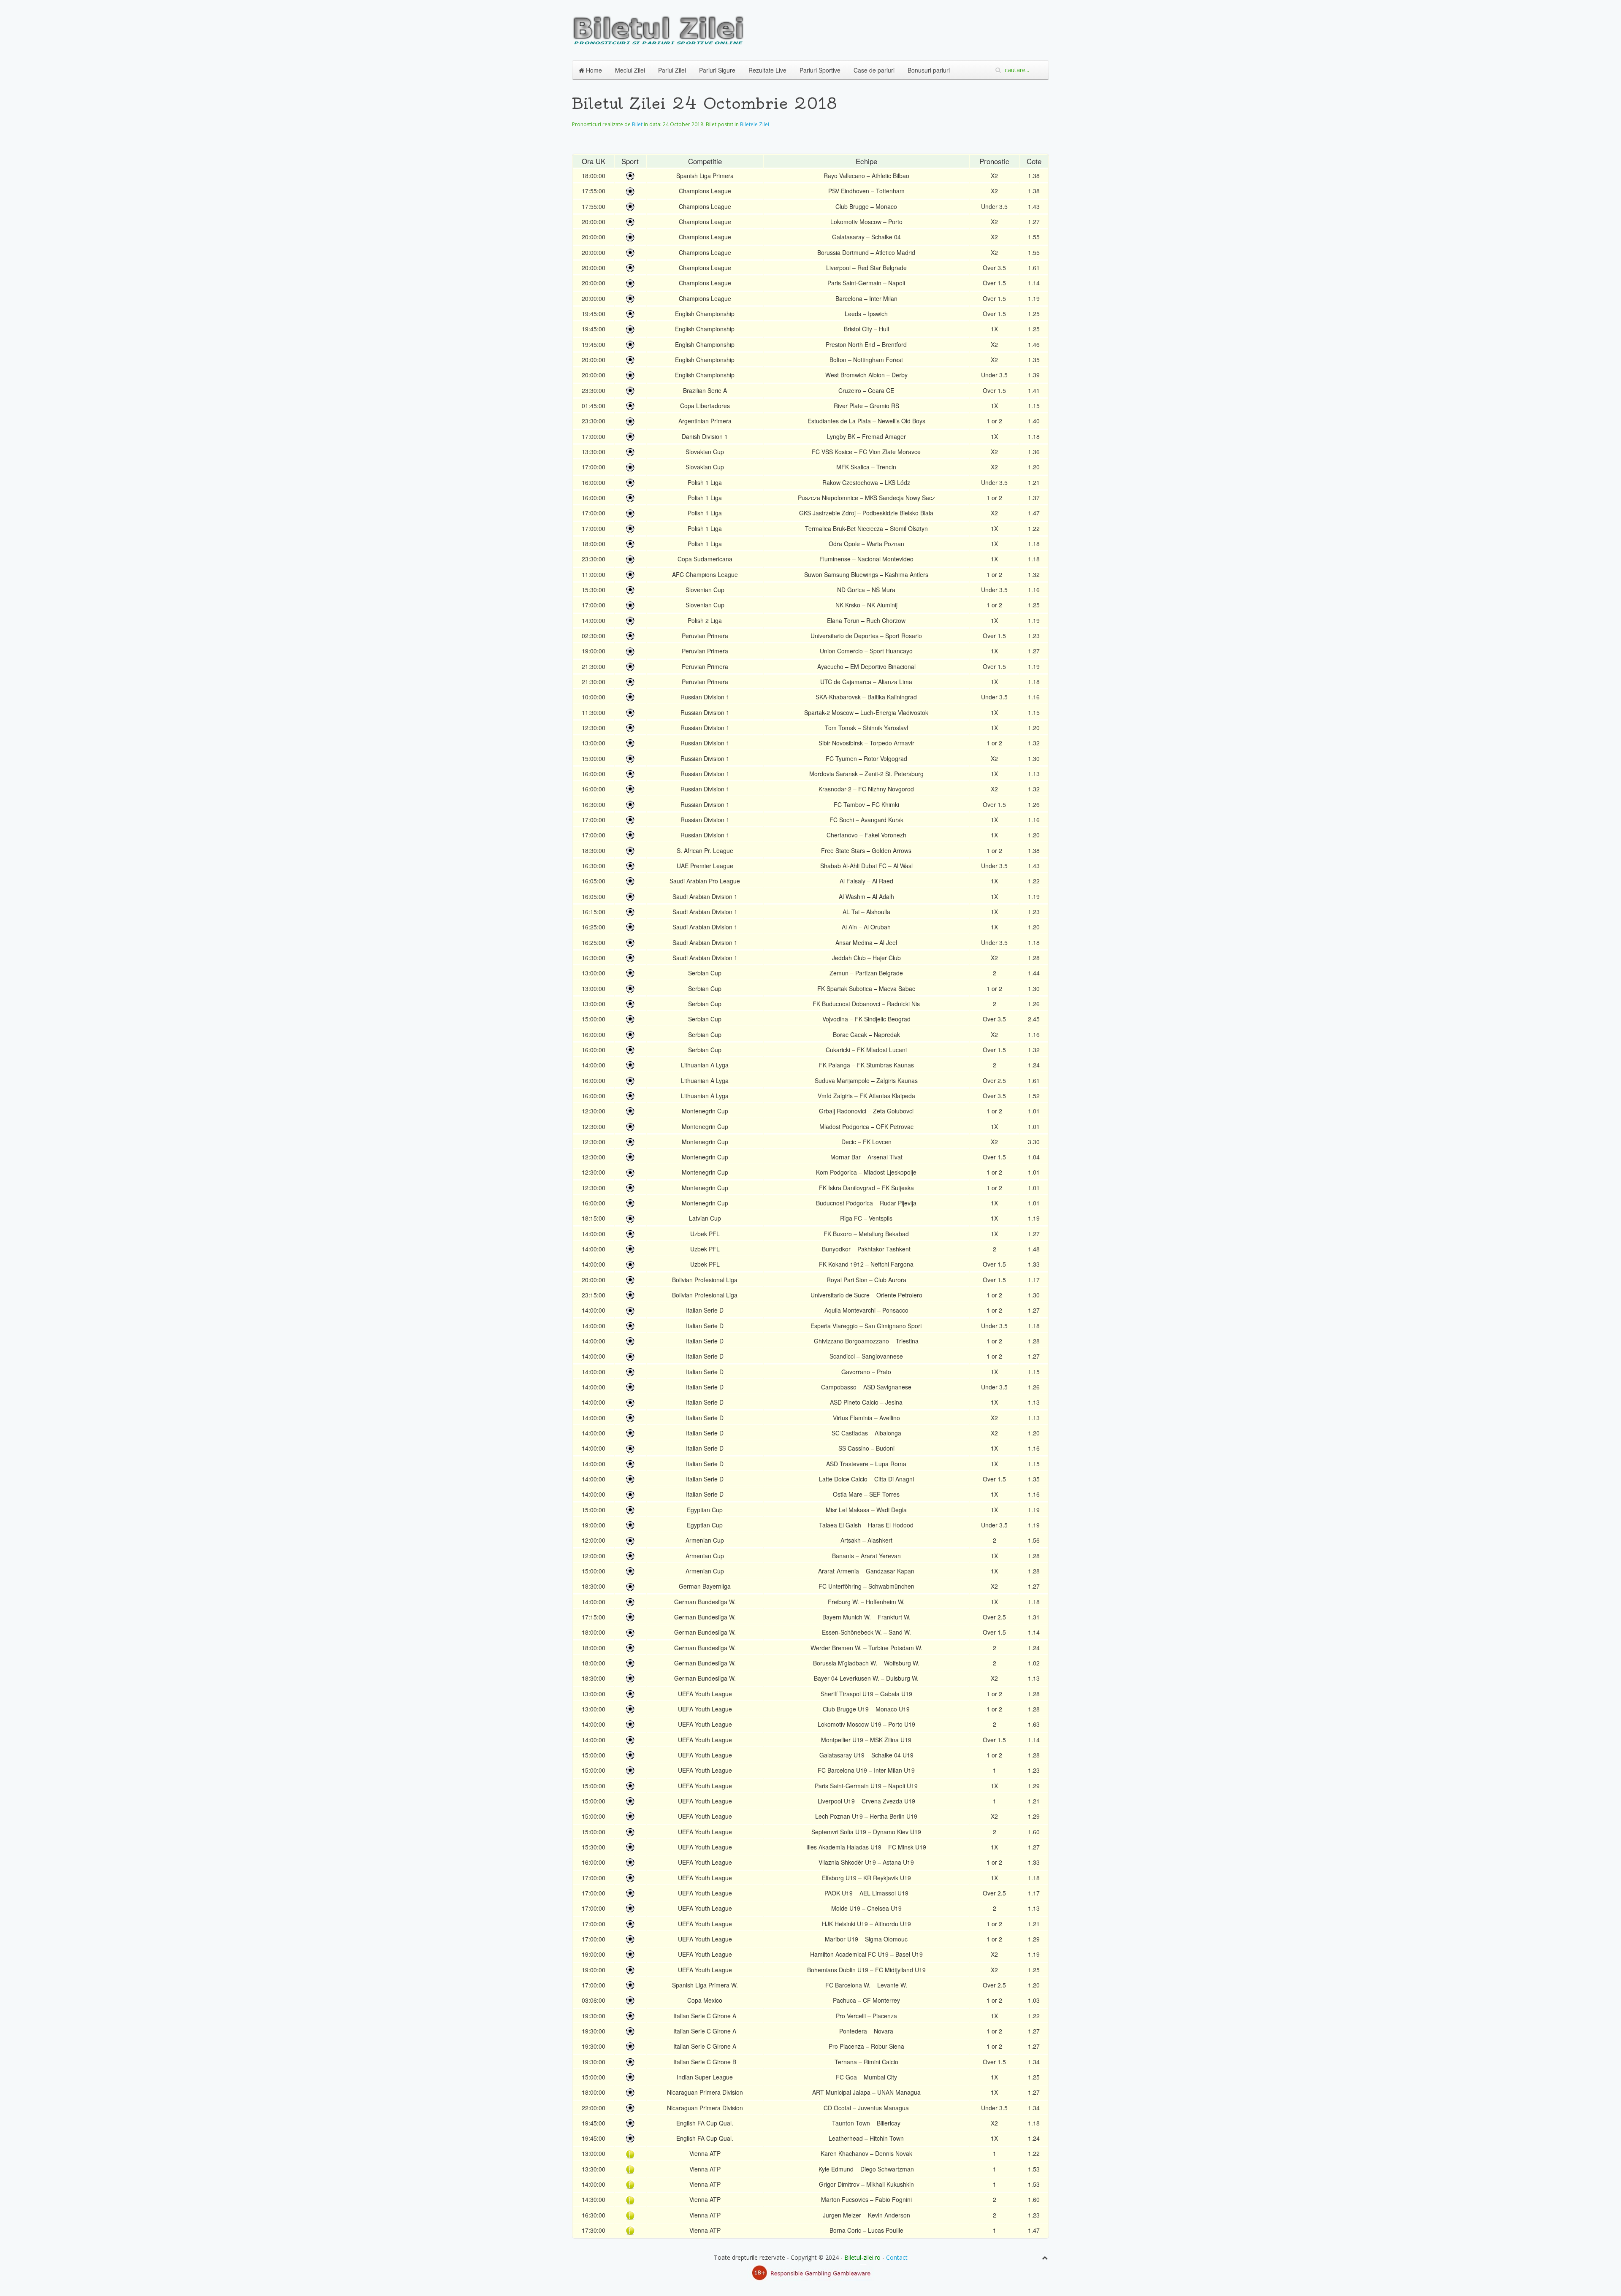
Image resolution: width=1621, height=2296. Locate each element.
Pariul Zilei (672, 70)
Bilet (637, 124)
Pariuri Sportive (820, 70)
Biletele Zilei (755, 124)
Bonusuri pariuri (929, 70)
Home (593, 70)
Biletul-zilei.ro (862, 2257)
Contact (897, 2257)
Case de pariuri (874, 70)
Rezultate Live (767, 70)
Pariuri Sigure (717, 70)
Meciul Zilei (630, 70)
